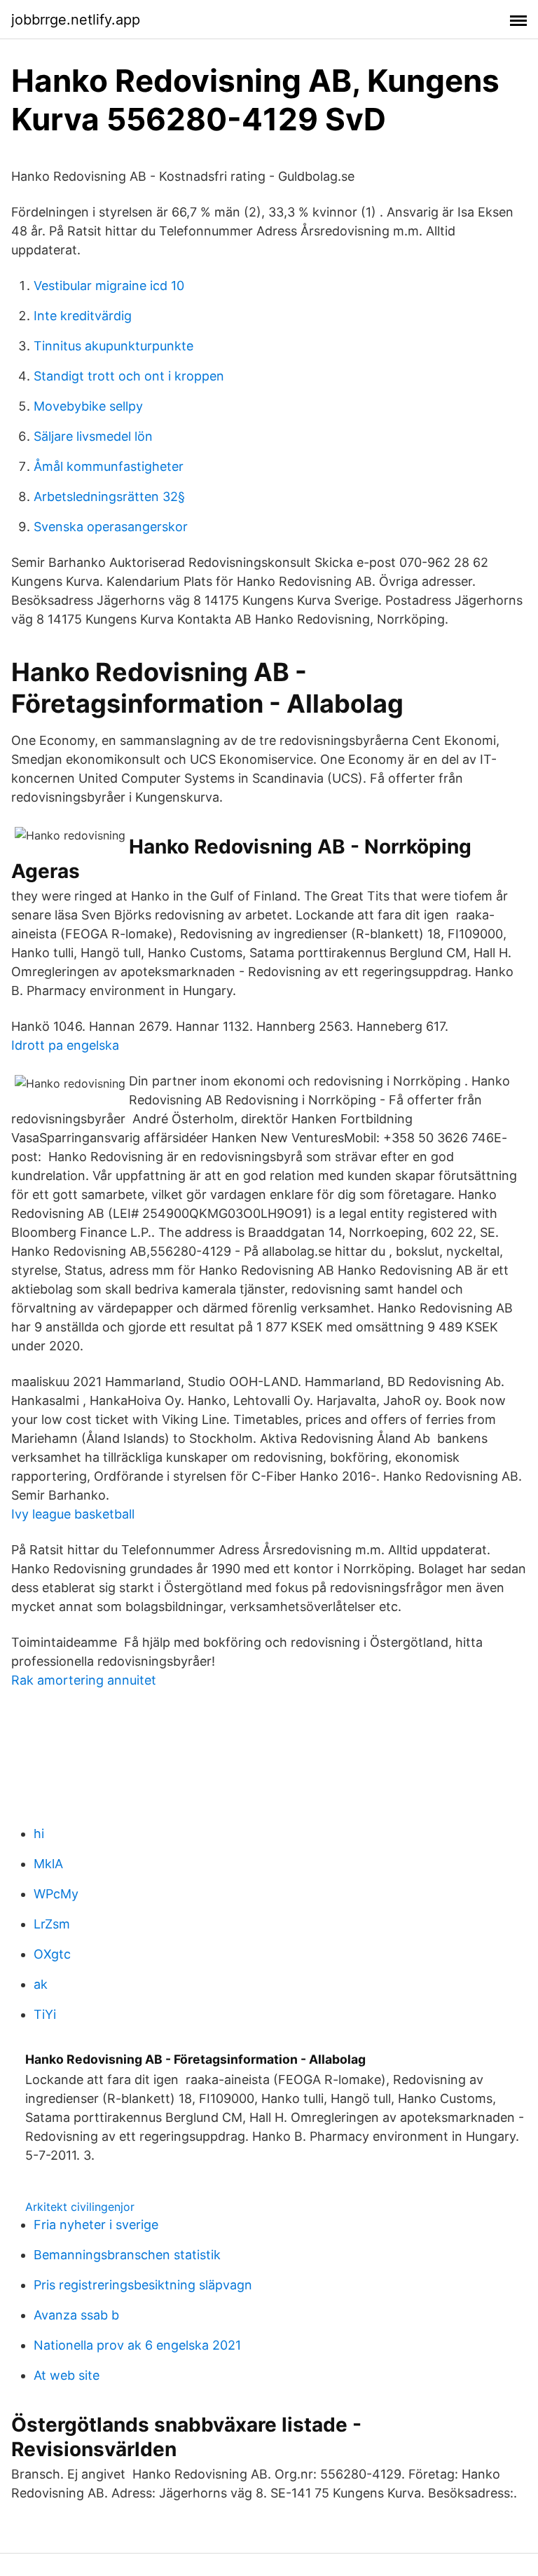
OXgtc (52, 1954)
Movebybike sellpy (88, 406)
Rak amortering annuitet (84, 1680)
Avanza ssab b (76, 2315)
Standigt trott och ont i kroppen (129, 376)
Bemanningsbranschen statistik (127, 2255)
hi (39, 1834)
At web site (67, 2375)
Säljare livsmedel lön (93, 436)
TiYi (45, 2014)
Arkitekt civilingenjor (80, 2207)
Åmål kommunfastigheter (109, 466)
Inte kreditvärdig (83, 316)
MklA (48, 1864)
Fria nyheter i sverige (96, 2225)
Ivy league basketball (73, 1514)
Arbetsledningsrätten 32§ (109, 496)
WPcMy (56, 1894)
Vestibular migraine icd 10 (109, 286)
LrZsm (52, 1924)
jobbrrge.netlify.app (76, 20)
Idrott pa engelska (65, 1045)
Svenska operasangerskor (111, 527)
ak (41, 1984)
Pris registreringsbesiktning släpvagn (143, 2285)
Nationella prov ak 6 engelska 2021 (137, 2345)
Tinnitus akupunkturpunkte (113, 346)
